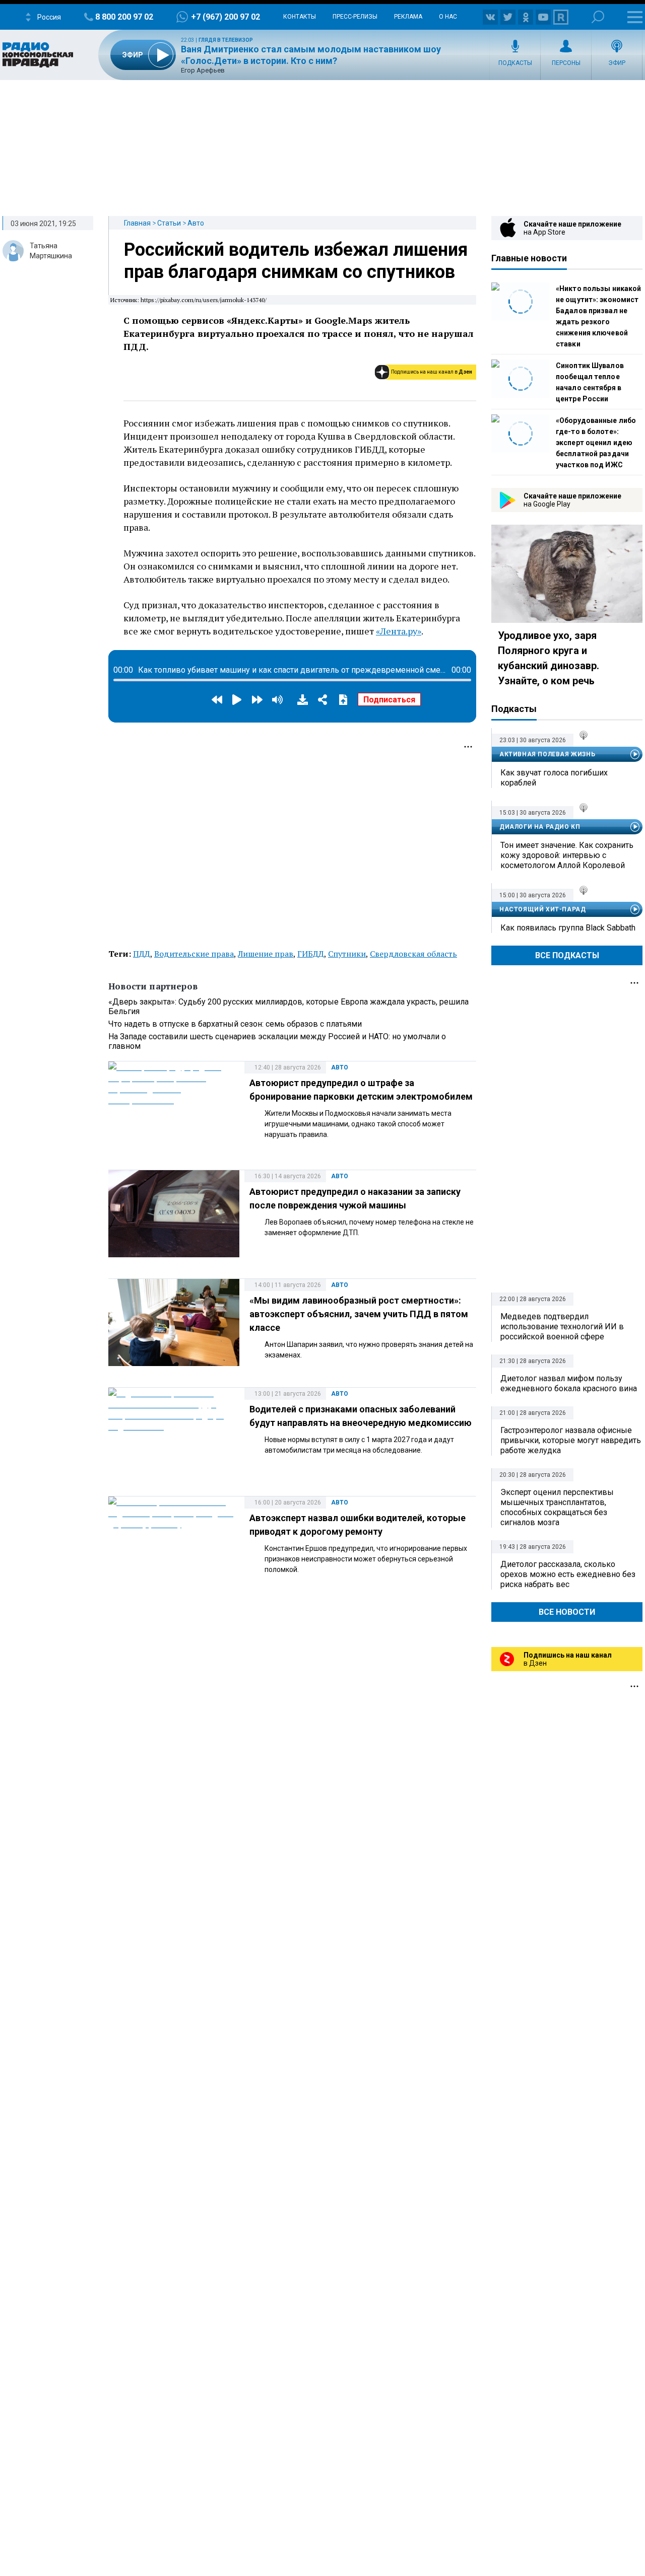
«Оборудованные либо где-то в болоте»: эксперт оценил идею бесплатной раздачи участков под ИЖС (596, 443)
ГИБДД (311, 954)
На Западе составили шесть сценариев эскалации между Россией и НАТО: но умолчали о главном (277, 1041)
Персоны (566, 63)
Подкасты (515, 63)
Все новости (567, 1612)
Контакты (300, 17)
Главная (137, 223)
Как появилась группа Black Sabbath (568, 928)
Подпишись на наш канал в (432, 372)
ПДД (142, 954)
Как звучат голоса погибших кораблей (554, 778)
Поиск (598, 17)
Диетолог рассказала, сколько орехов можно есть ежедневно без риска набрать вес (568, 1574)
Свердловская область (413, 954)
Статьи (169, 223)
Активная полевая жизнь (547, 754)
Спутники (347, 954)
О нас (448, 17)
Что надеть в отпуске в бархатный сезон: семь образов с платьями (235, 1024)
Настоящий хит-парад (542, 909)
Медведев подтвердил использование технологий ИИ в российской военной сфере (562, 1327)
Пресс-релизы (355, 17)
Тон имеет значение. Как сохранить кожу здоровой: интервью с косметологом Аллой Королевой (567, 855)
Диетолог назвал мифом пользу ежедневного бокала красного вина (569, 1383)
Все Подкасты (567, 955)
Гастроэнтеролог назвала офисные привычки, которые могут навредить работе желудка (571, 1440)
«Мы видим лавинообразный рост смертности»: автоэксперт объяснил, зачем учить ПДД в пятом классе (359, 1314)
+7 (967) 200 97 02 (225, 17)
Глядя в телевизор (226, 40)
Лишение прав (266, 954)
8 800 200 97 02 (124, 17)
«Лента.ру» (399, 631)
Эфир (617, 63)
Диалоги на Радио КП (540, 827)
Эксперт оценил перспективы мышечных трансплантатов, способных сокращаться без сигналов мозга (557, 1507)
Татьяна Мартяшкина (51, 251)
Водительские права (194, 954)
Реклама (408, 17)
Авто (196, 223)
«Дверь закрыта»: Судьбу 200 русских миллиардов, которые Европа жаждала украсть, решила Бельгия (288, 1007)
